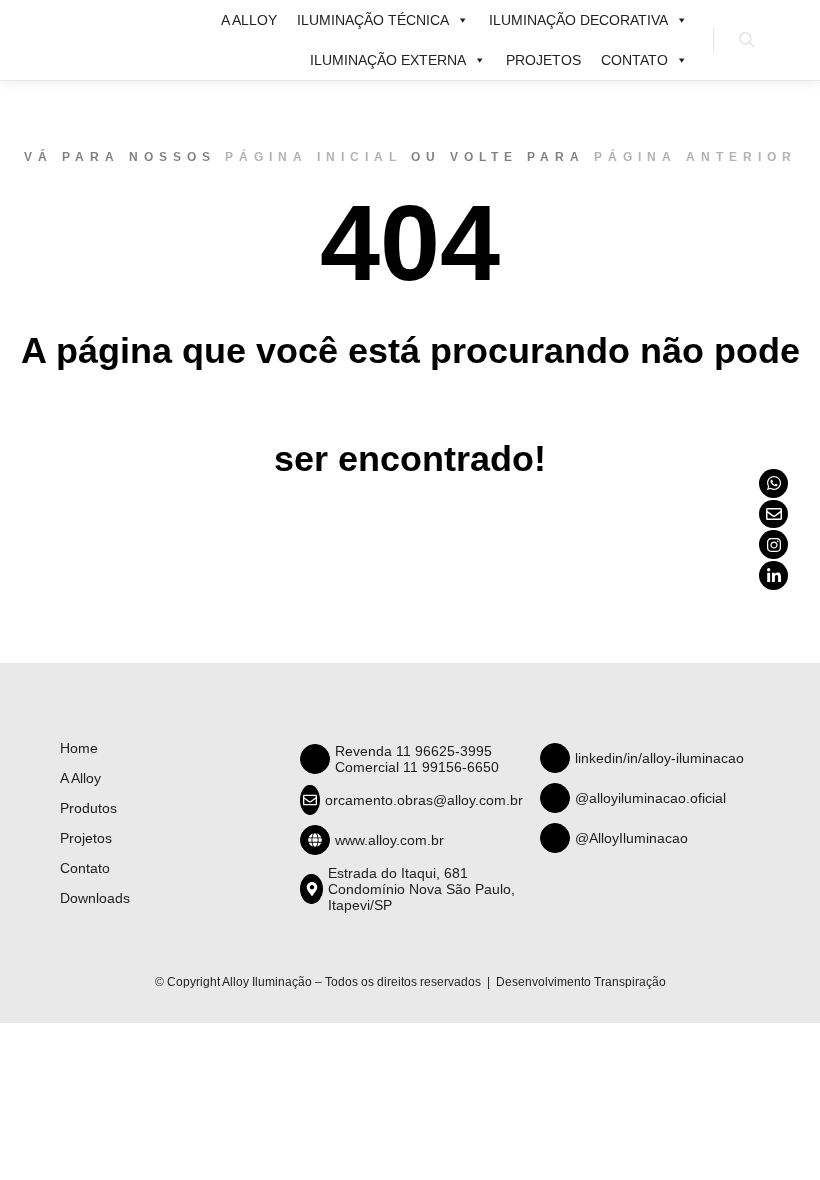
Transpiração (630, 982)
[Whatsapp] (773, 483)
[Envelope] (773, 514)
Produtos (88, 808)
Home (79, 748)
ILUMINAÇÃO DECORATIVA (578, 20)
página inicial (313, 157)
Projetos (543, 60)
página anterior (695, 157)
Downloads (95, 898)
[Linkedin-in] (773, 575)
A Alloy (249, 20)
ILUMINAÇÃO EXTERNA (388, 60)
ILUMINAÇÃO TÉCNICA (373, 20)
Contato (634, 60)
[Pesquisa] (747, 40)
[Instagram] (773, 544)
